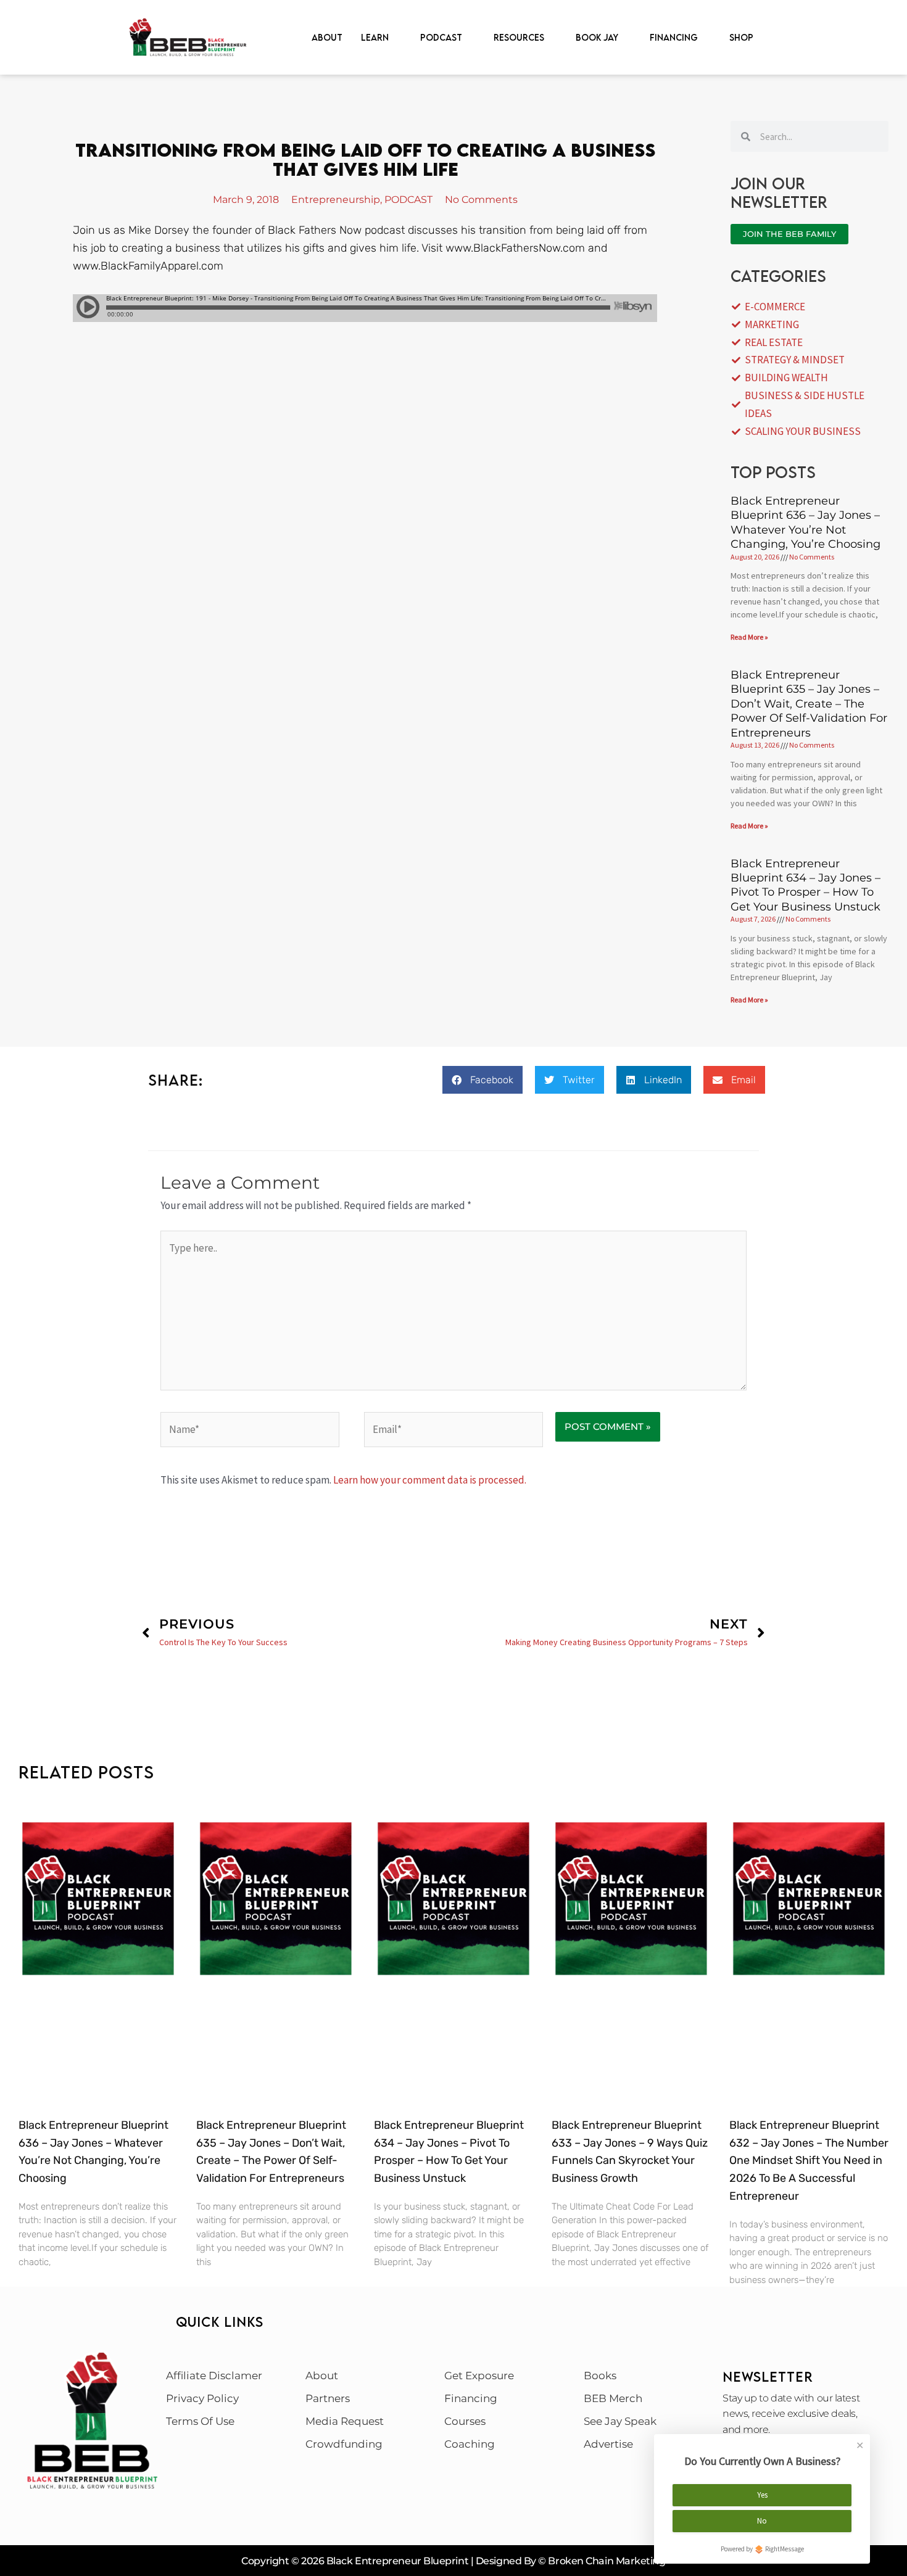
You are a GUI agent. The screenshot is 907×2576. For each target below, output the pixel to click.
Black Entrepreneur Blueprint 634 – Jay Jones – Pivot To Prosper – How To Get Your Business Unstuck (806, 885)
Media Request (345, 2421)
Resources (519, 37)
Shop (741, 37)
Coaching (470, 2444)
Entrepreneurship (336, 200)
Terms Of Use (200, 2421)
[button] (482, 1080)
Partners (328, 2398)
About (327, 37)
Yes (762, 2495)
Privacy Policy (202, 2398)
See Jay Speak (620, 2421)
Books (600, 2376)
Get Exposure (479, 2376)
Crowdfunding (344, 2444)
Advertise (608, 2444)
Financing (674, 37)
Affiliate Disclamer (214, 2376)
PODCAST (408, 200)
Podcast (441, 37)
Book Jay (597, 37)
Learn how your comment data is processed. (430, 1480)
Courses (465, 2421)
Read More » (749, 637)
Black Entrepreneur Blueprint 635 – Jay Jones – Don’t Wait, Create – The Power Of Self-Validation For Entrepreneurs (809, 704)
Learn (375, 37)
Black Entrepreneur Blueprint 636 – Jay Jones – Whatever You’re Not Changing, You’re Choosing (806, 522)
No (762, 2521)
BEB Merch (613, 2398)
